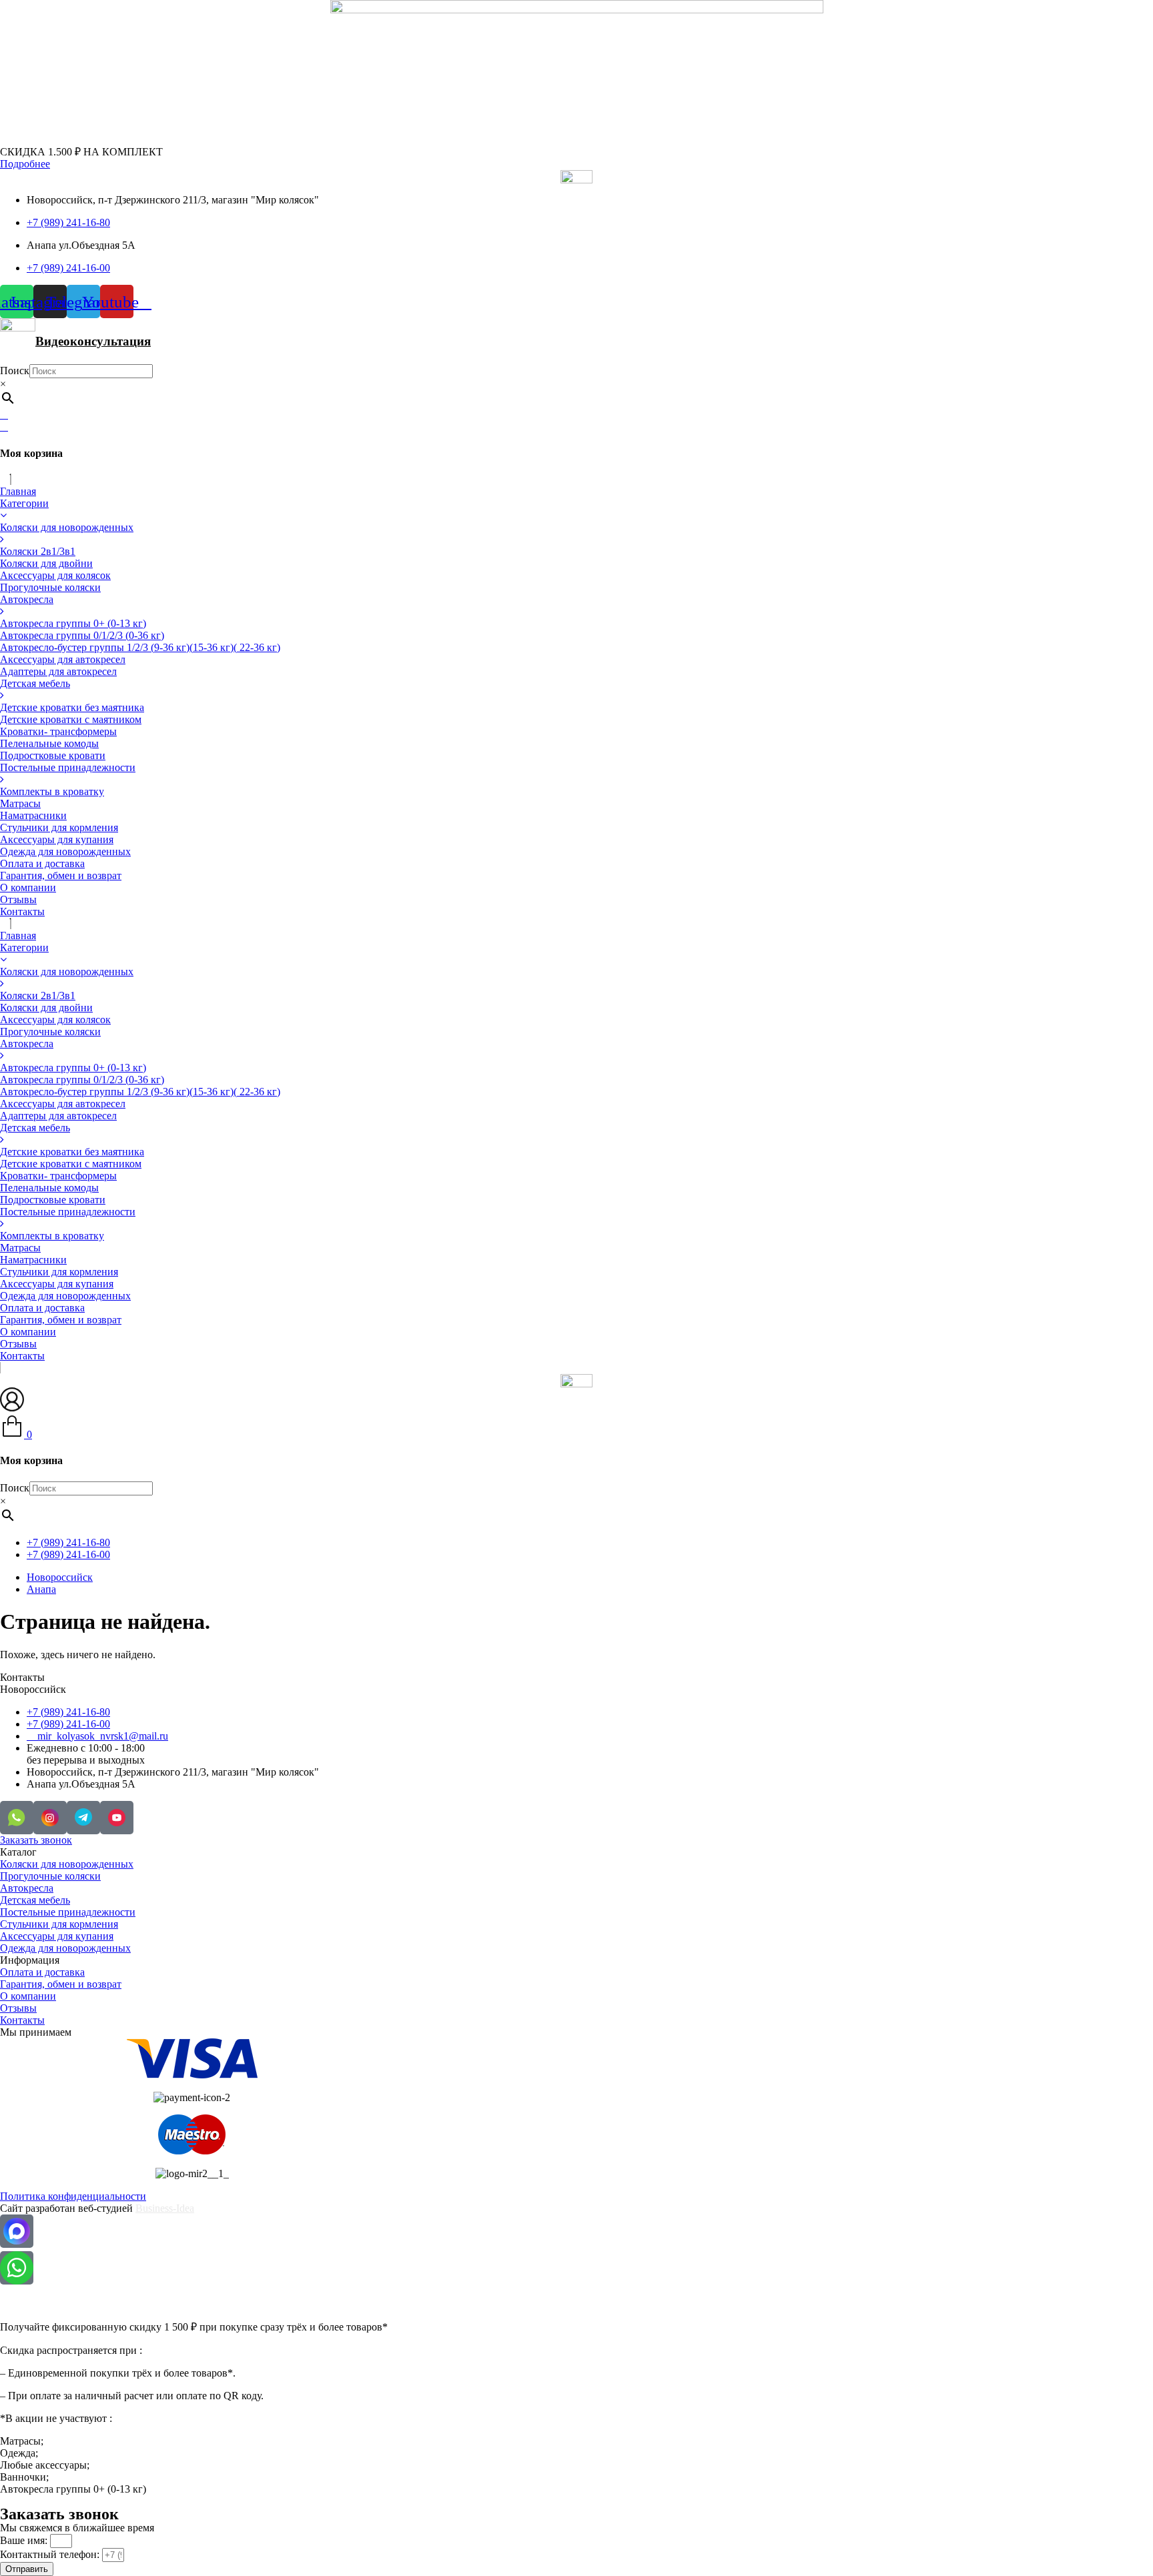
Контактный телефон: (51, 2554)
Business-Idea (165, 2208)
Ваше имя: (25, 2540)
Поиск (15, 371)
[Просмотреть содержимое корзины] (4, 427)
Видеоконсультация (93, 341)
